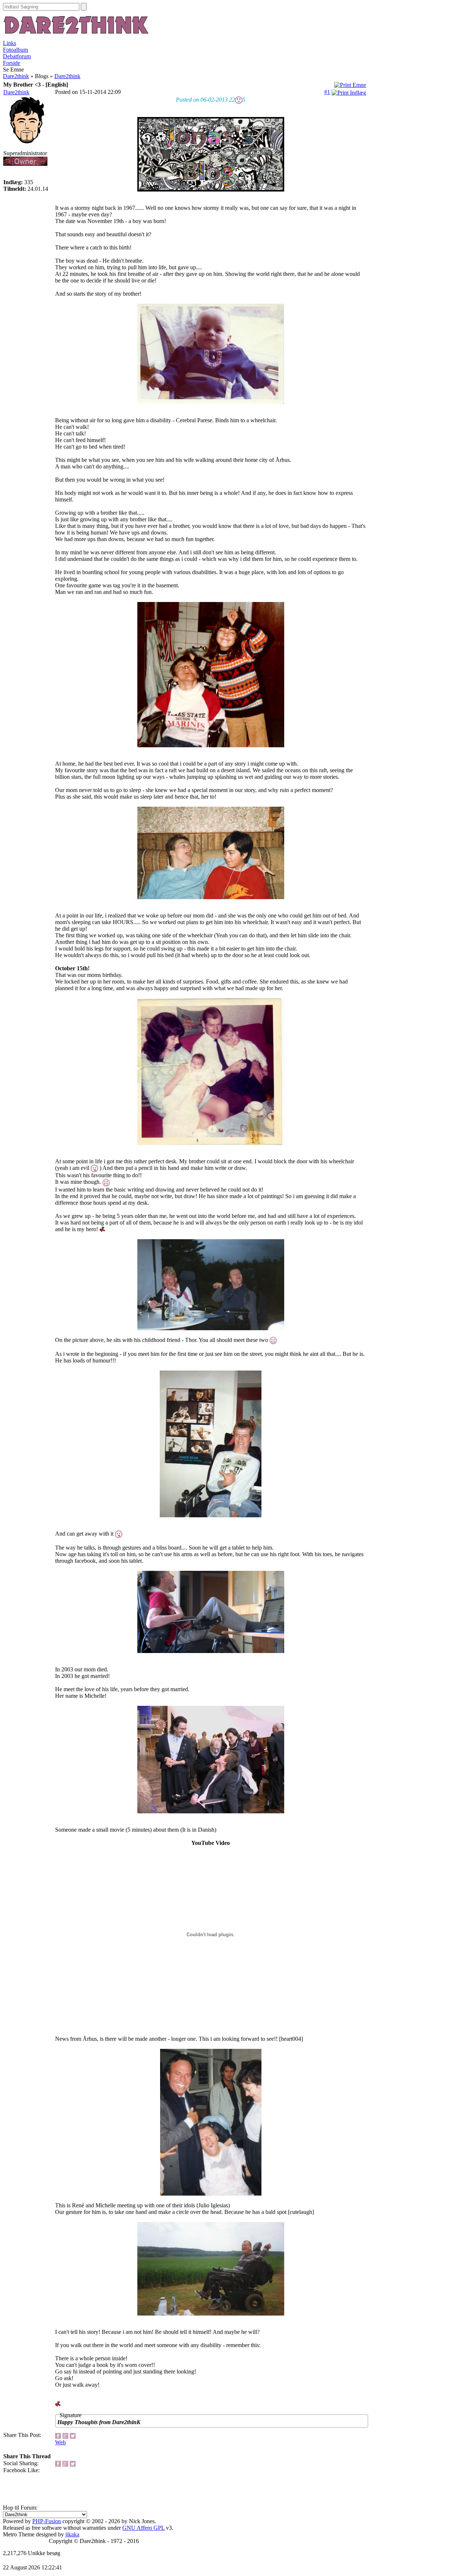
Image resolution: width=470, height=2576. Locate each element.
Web (60, 2442)
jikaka (72, 2534)
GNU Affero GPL (143, 2528)
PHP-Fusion (47, 2521)
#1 (327, 92)
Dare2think (16, 76)
